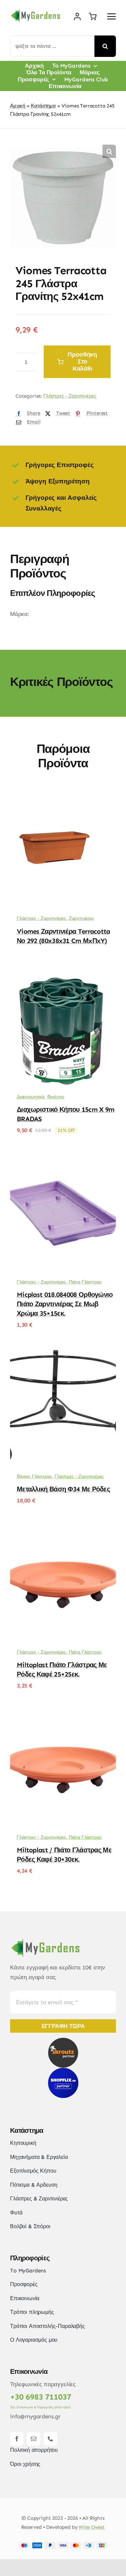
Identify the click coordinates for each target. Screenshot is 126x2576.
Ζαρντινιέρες (82, 918)
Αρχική (18, 106)
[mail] (34, 2439)
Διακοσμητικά (31, 1097)
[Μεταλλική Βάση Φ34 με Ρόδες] (63, 1354)
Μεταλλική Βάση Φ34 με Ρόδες (63, 1489)
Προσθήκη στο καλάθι (82, 362)
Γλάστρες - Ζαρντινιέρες (70, 396)
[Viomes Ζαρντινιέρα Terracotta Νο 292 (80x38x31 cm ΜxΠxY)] (63, 796)
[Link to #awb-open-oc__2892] (112, 16)
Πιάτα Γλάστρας (85, 1282)
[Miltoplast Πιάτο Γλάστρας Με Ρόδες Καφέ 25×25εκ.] (63, 1530)
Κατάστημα (43, 106)
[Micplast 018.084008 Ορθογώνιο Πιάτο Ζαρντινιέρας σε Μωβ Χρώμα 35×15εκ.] (63, 1160)
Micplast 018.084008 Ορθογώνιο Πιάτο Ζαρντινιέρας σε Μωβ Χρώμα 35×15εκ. (65, 1304)
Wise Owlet (92, 2527)
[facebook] (17, 2439)
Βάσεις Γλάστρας (34, 1476)
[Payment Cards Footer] (63, 2545)
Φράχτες (56, 1097)
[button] (109, 151)
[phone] (50, 2439)
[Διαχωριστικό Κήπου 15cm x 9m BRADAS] (63, 975)
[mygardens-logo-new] (35, 11)
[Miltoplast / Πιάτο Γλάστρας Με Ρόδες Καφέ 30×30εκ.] (63, 1715)
